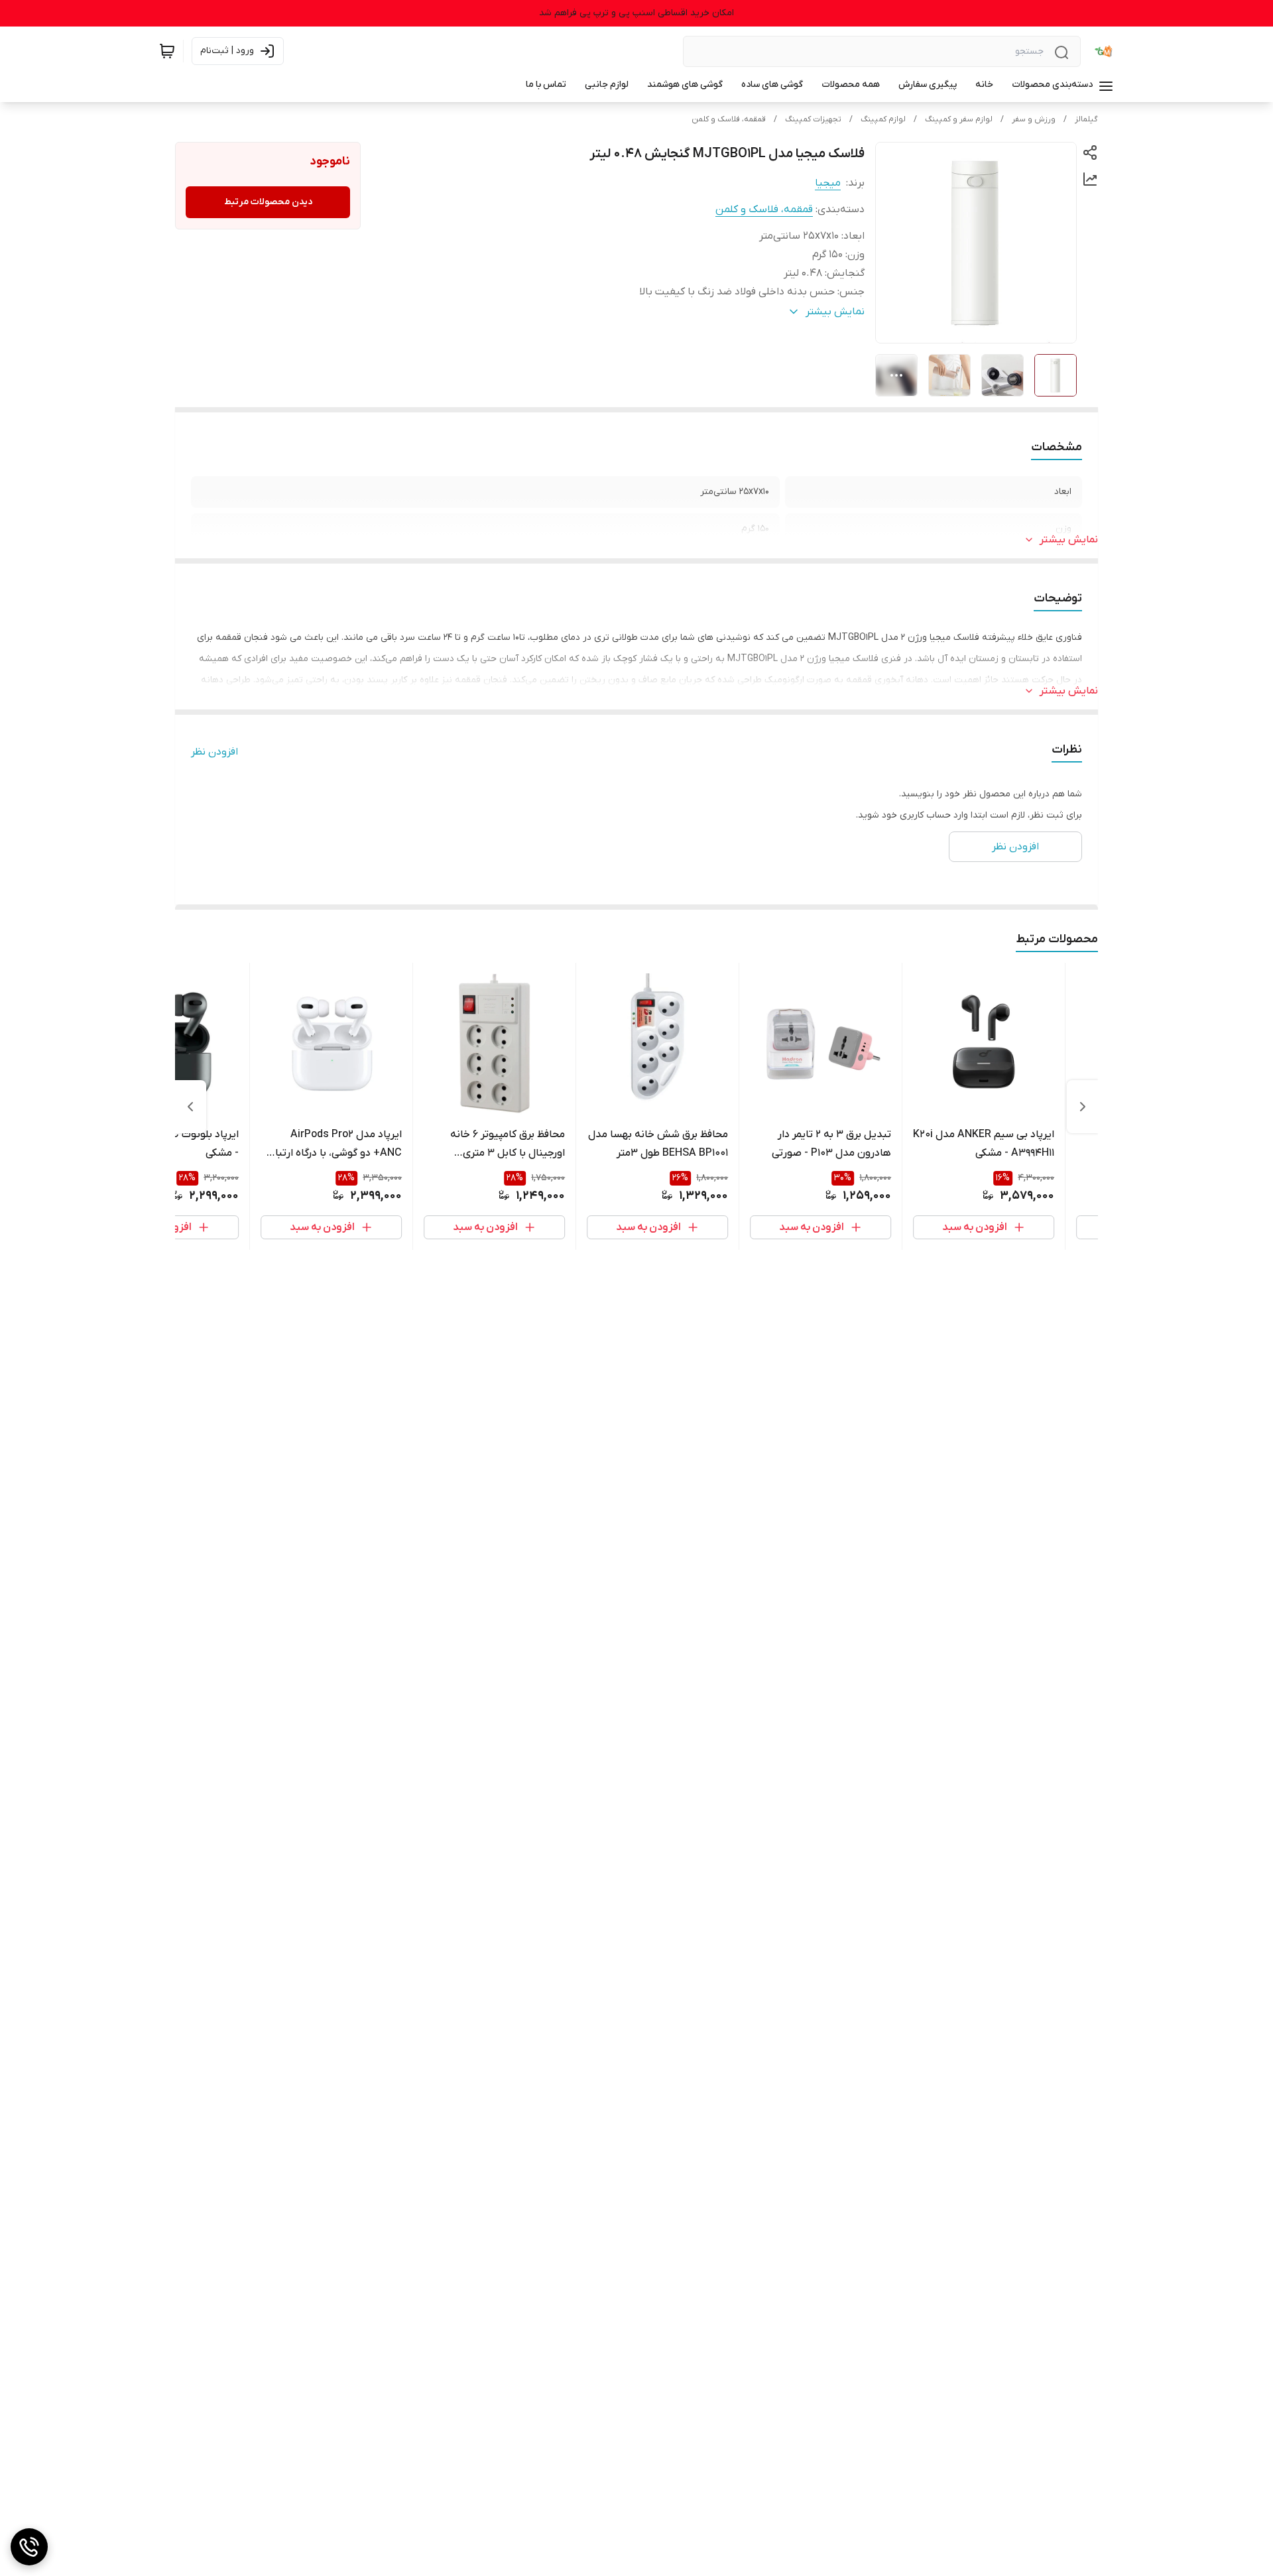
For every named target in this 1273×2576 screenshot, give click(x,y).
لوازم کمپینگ (883, 119)
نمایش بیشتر (1069, 540)
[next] (190, 1107)
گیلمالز (1086, 119)
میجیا (828, 183)
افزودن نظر (214, 752)
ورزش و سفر (1034, 119)
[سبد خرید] (167, 51)
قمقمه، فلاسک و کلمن (729, 119)
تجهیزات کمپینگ (813, 119)
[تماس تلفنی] (29, 2547)
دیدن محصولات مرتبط (268, 202)
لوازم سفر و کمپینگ (959, 119)
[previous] (1083, 1107)
